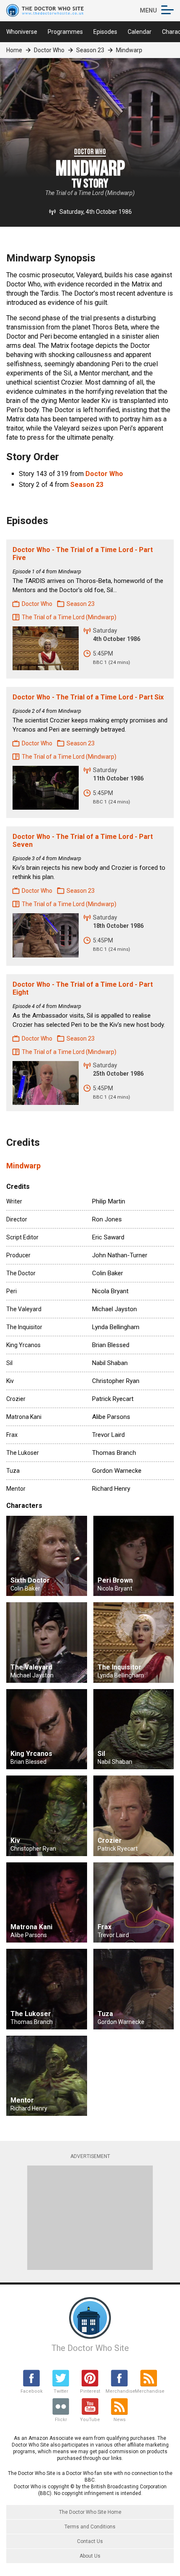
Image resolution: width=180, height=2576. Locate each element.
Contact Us (90, 2541)
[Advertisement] (90, 2218)
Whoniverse (22, 32)
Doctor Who (49, 50)
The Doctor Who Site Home (90, 2512)
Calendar (140, 32)
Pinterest (90, 2391)
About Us (90, 2556)
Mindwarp (23, 1166)
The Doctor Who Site (90, 2348)
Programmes (65, 32)
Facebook (32, 2391)
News (120, 2420)
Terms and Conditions (90, 2527)
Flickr (61, 2420)
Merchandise (119, 2391)
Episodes (105, 32)
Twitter (61, 2391)
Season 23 (90, 50)
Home (14, 50)
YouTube (90, 2420)
